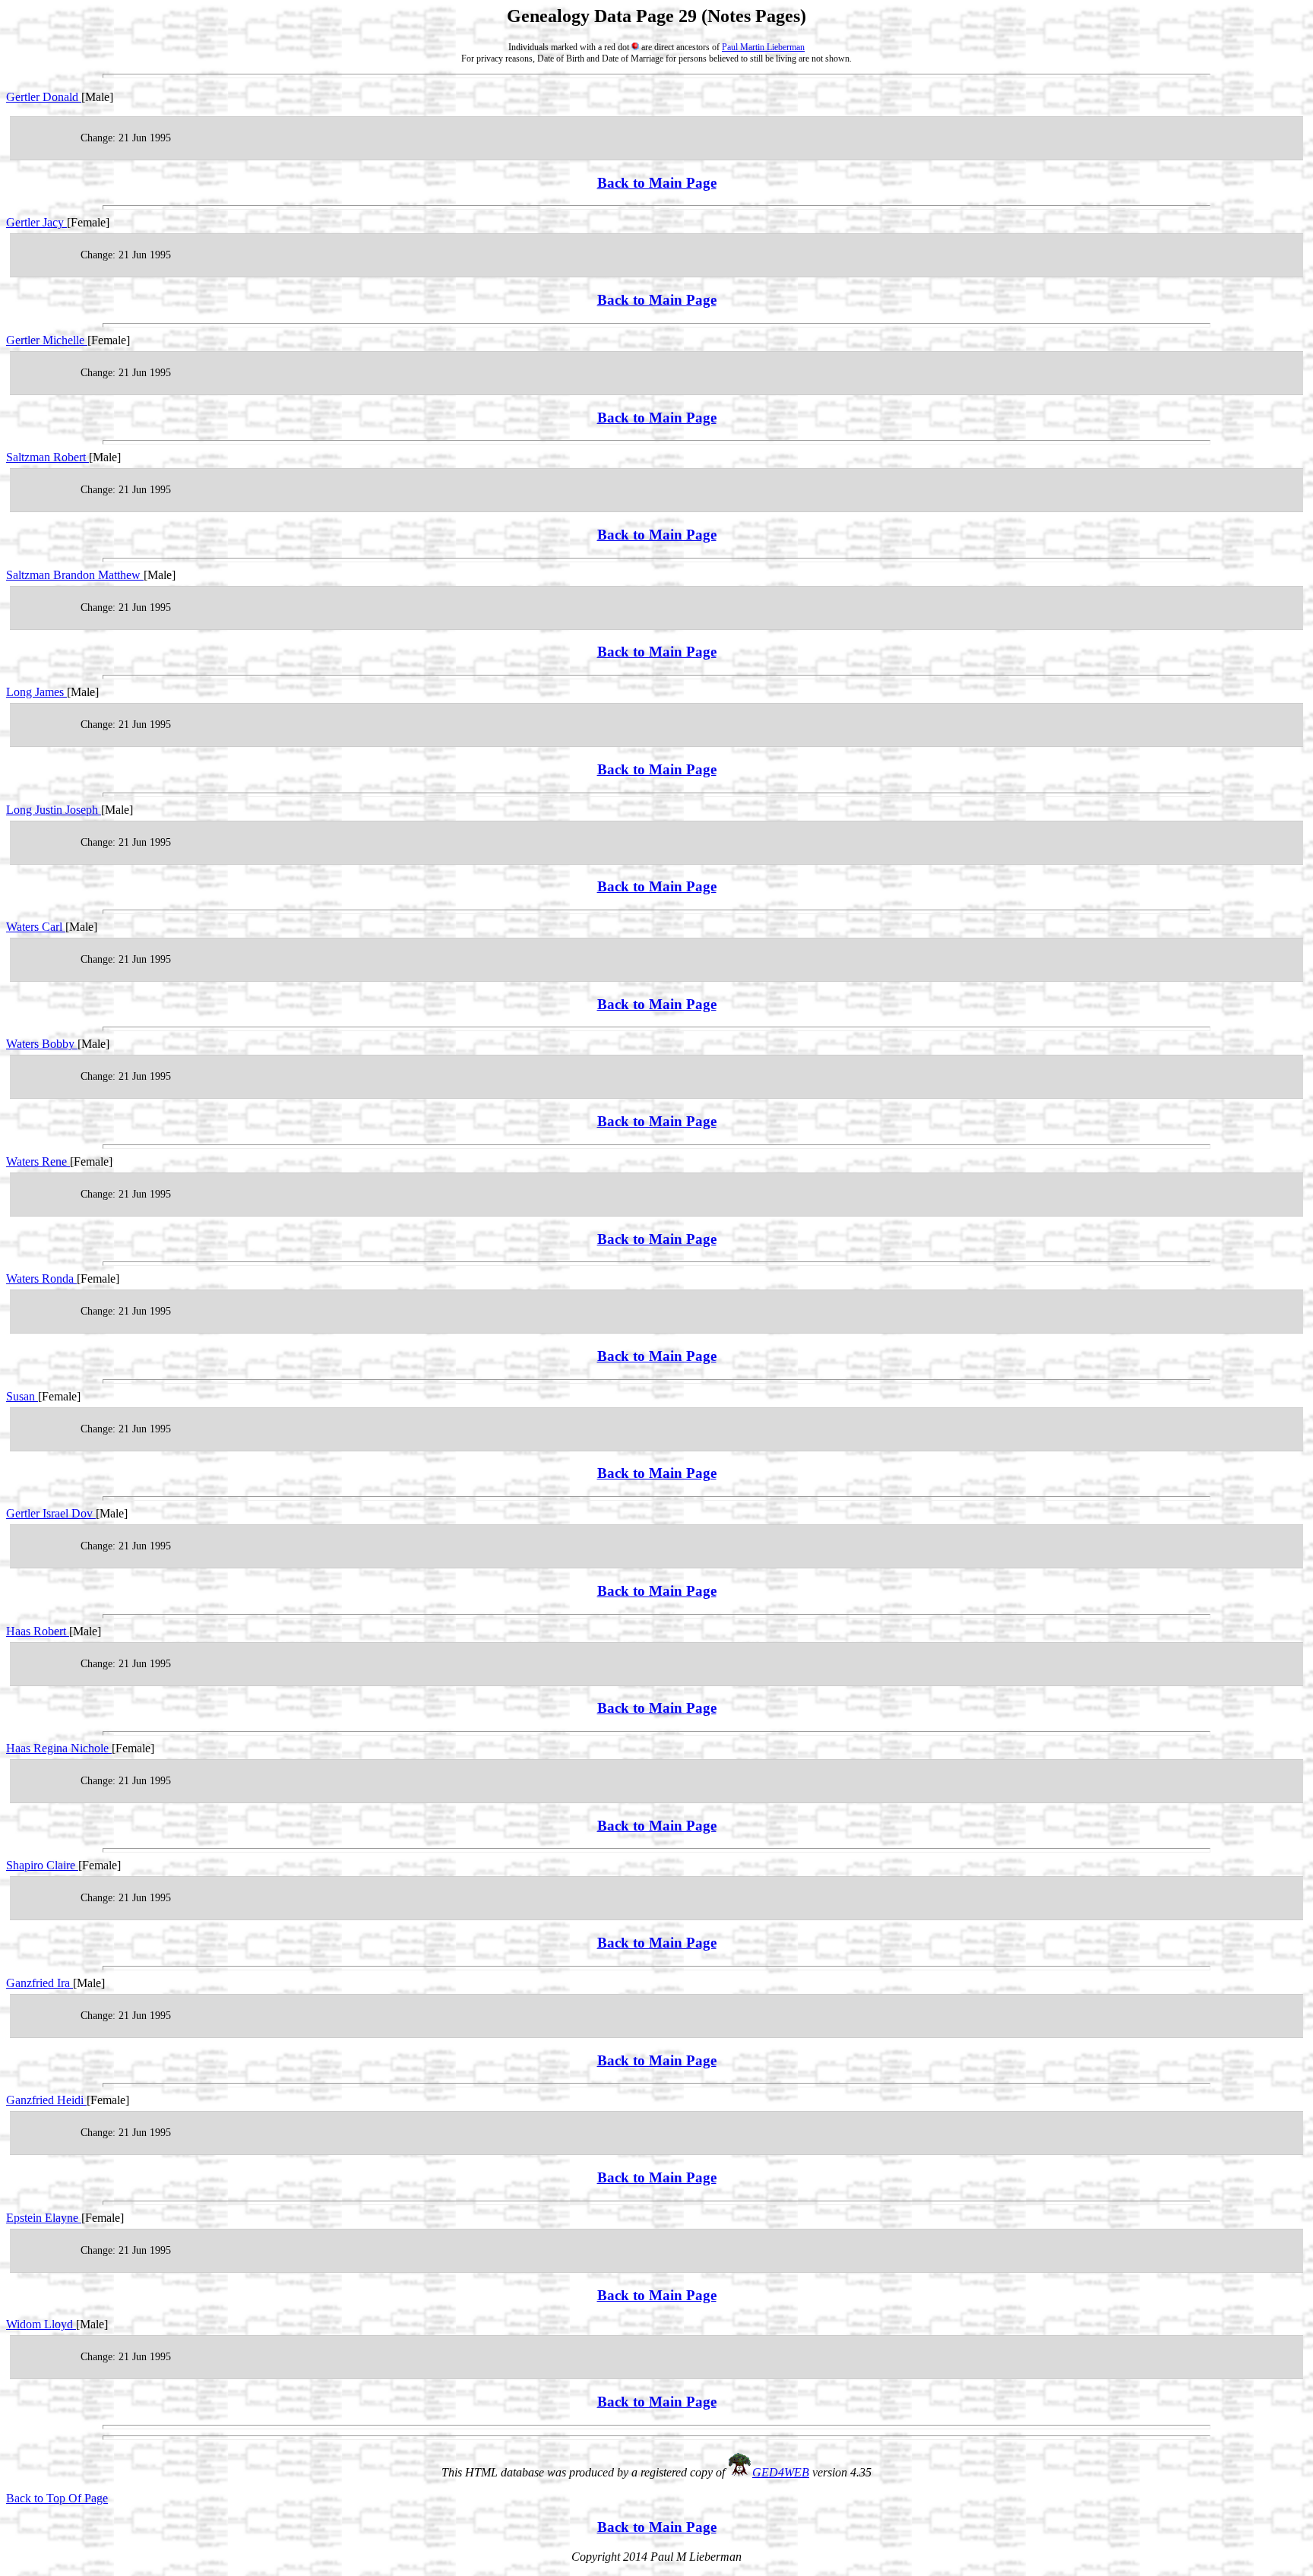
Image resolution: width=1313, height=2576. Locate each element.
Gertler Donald (44, 97)
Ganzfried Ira (40, 1983)
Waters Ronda (41, 1279)
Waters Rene (38, 1161)
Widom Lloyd (41, 2324)
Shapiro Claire (42, 1865)
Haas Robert (38, 1631)
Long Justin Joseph (54, 810)
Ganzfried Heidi (46, 2100)
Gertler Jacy (36, 222)
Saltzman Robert (47, 457)
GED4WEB (781, 2472)
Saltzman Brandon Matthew (75, 575)
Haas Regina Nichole (59, 1748)
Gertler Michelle (47, 340)
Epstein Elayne (44, 2218)
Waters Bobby (42, 1044)
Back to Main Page (657, 183)
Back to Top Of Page (57, 2498)
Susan (22, 1396)
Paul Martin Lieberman (763, 47)
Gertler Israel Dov (51, 1513)
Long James (36, 692)
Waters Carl (36, 927)
